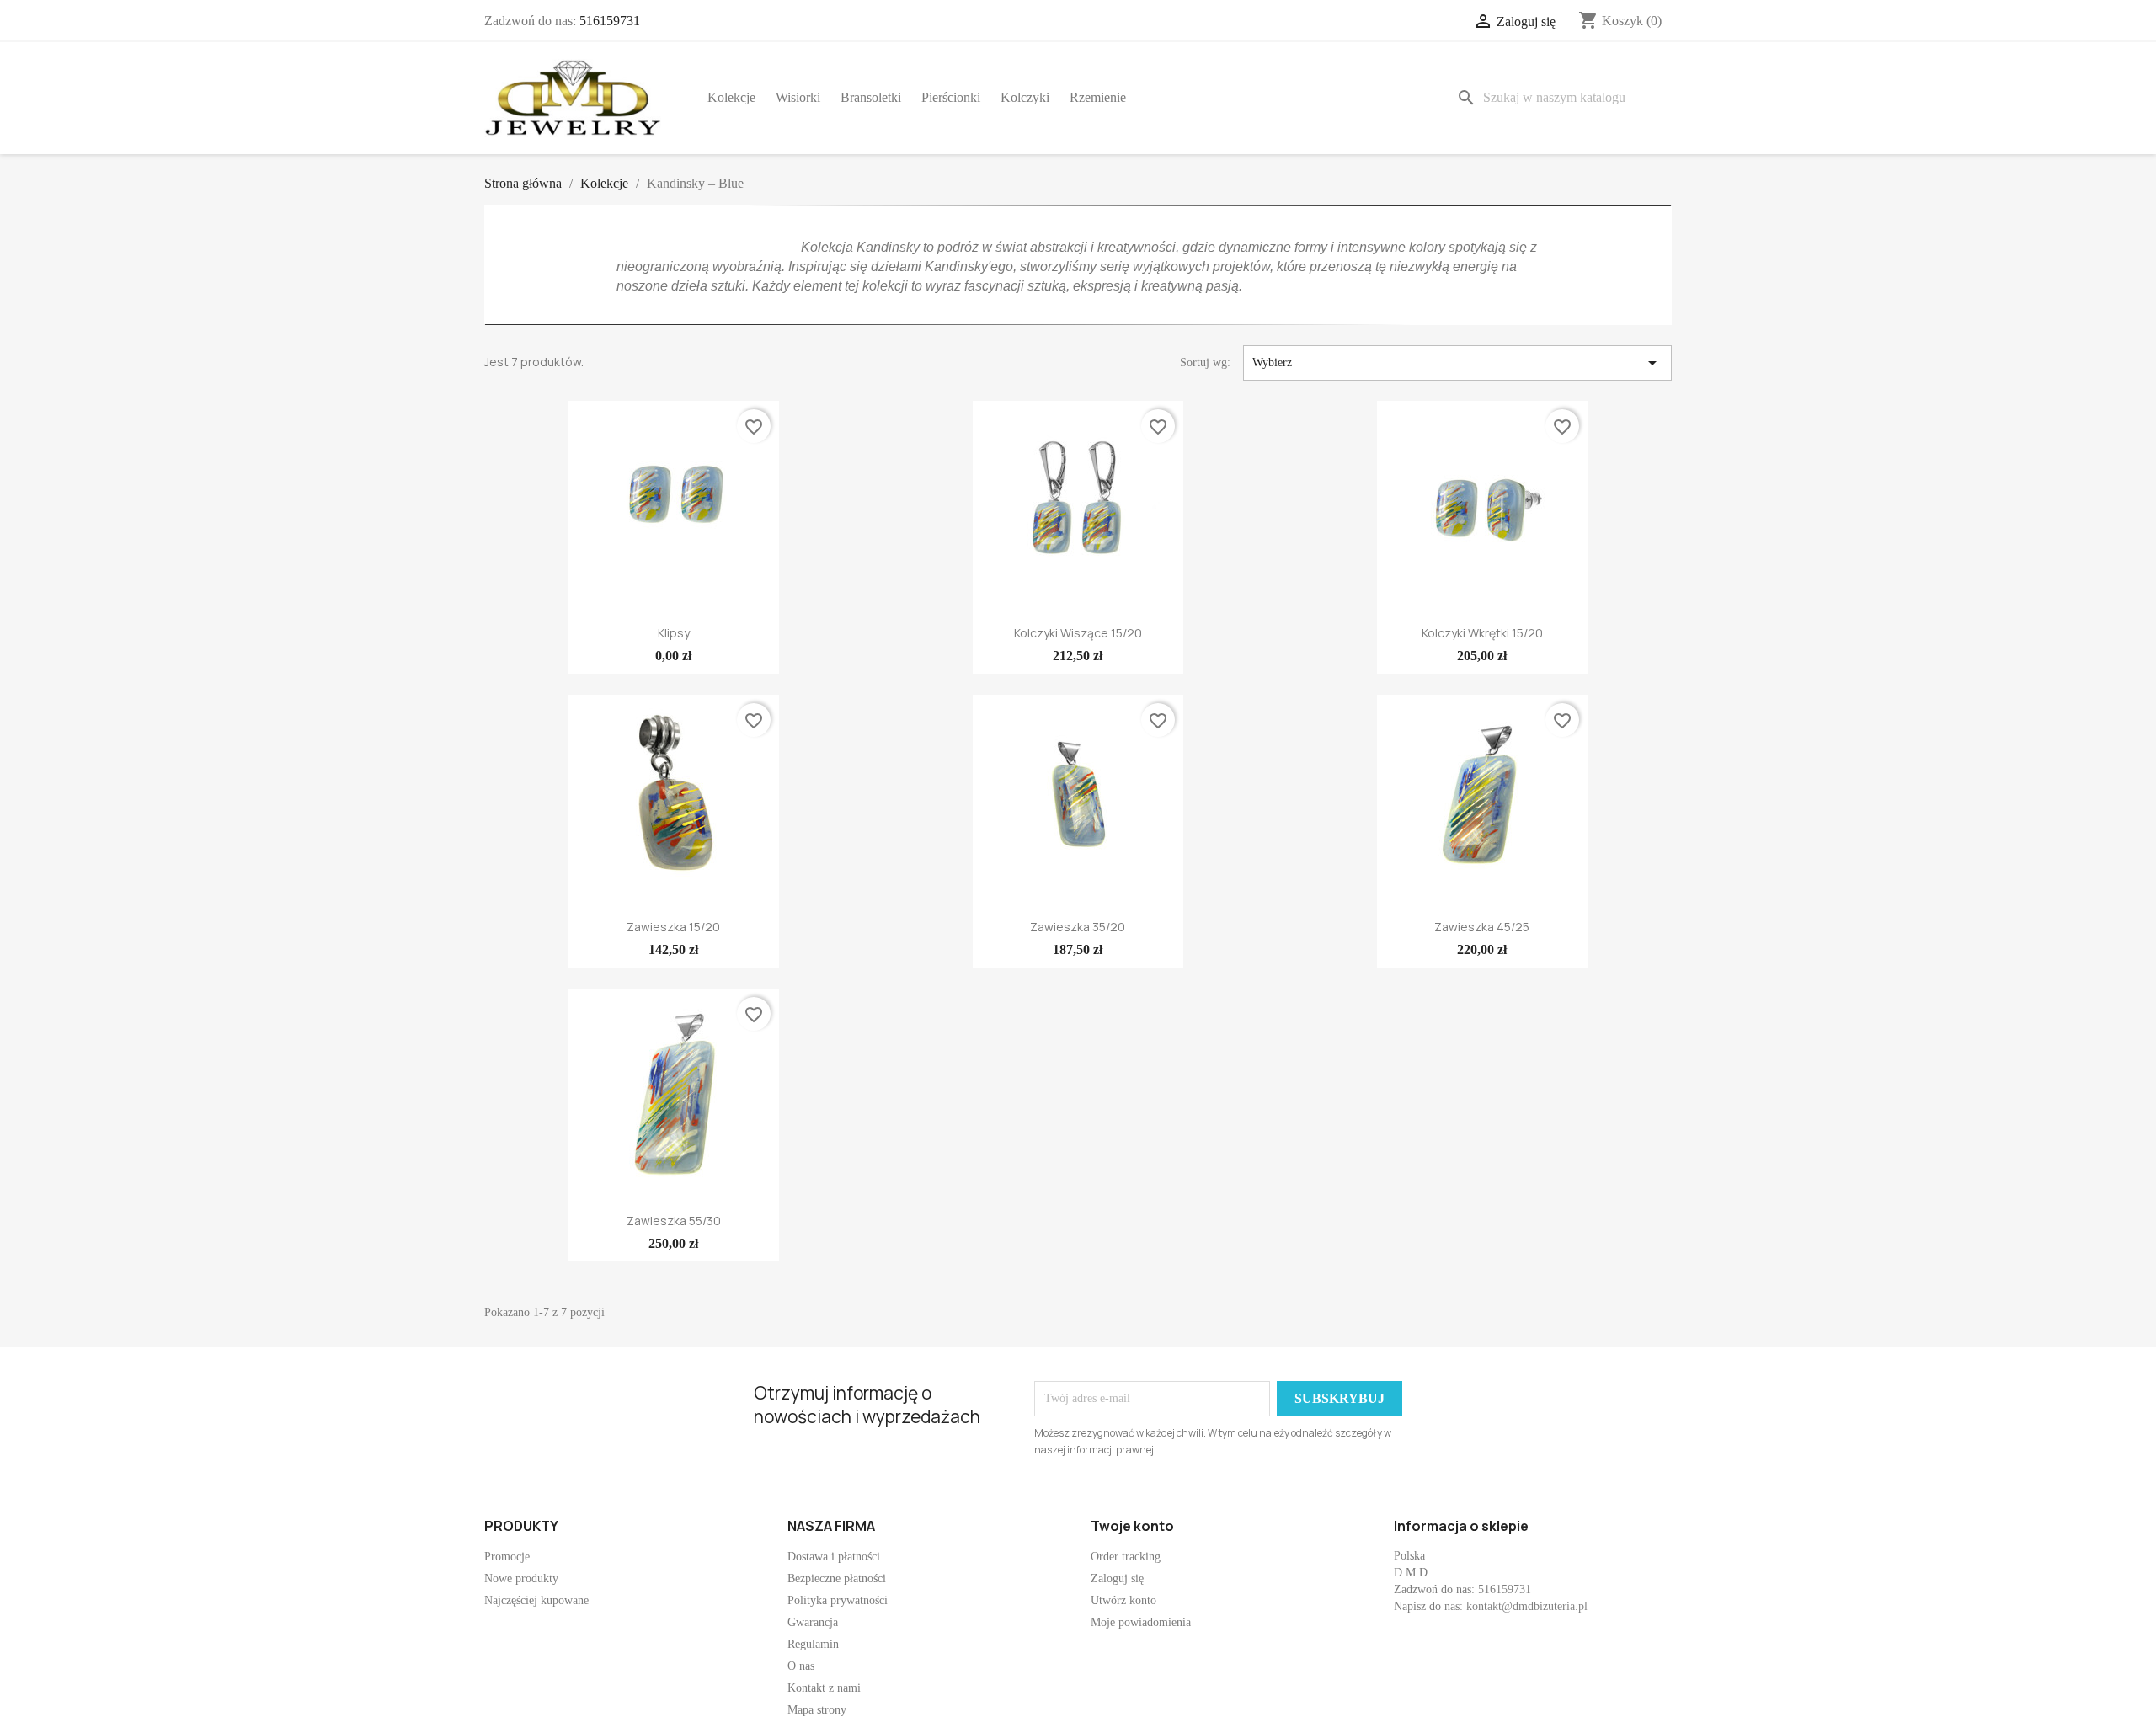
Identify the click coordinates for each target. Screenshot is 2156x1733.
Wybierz (1457, 363)
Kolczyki (1025, 97)
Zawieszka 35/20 (1078, 927)
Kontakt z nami (824, 1688)
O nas (801, 1666)
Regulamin (813, 1644)
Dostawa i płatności (834, 1557)
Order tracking (1126, 1557)
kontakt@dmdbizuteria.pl (1527, 1606)
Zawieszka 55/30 (674, 1221)
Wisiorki (798, 97)
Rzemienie (1098, 97)
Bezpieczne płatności (837, 1578)
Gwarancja (813, 1622)
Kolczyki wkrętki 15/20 (1482, 633)
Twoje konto (1132, 1526)
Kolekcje (731, 97)
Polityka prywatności (838, 1600)
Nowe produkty (521, 1578)
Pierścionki (951, 97)
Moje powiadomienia (1141, 1622)
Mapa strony (817, 1710)
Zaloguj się (1117, 1578)
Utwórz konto (1123, 1600)
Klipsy (674, 633)
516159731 (610, 21)
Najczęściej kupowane (536, 1600)
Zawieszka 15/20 (673, 927)
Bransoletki (871, 97)
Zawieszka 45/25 (1482, 927)
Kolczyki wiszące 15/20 (1078, 633)
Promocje (507, 1557)
